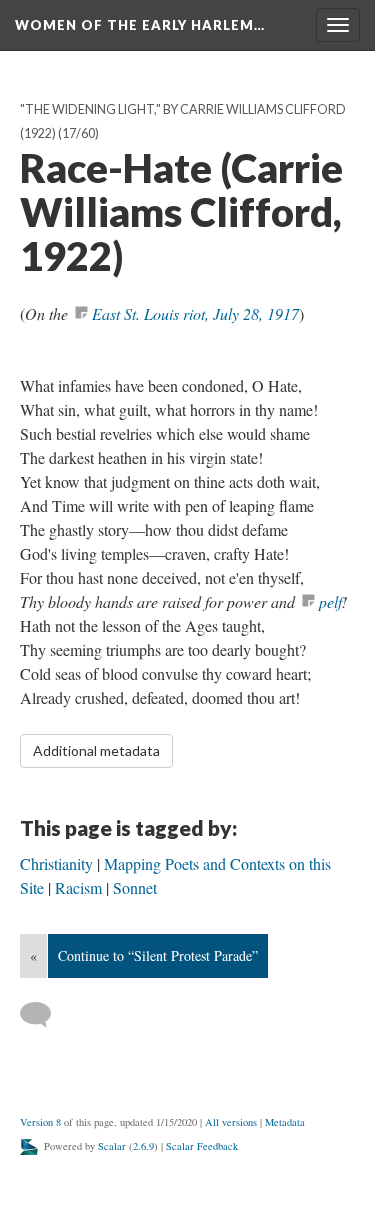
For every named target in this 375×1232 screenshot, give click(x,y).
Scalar (112, 1146)
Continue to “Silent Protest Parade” (158, 955)
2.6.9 (143, 1146)
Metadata (285, 1122)
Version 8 (40, 1122)
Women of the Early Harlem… (140, 25)
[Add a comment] (44, 1015)
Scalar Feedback (202, 1146)
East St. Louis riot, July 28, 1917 (195, 313)
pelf (330, 601)
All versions (231, 1122)
